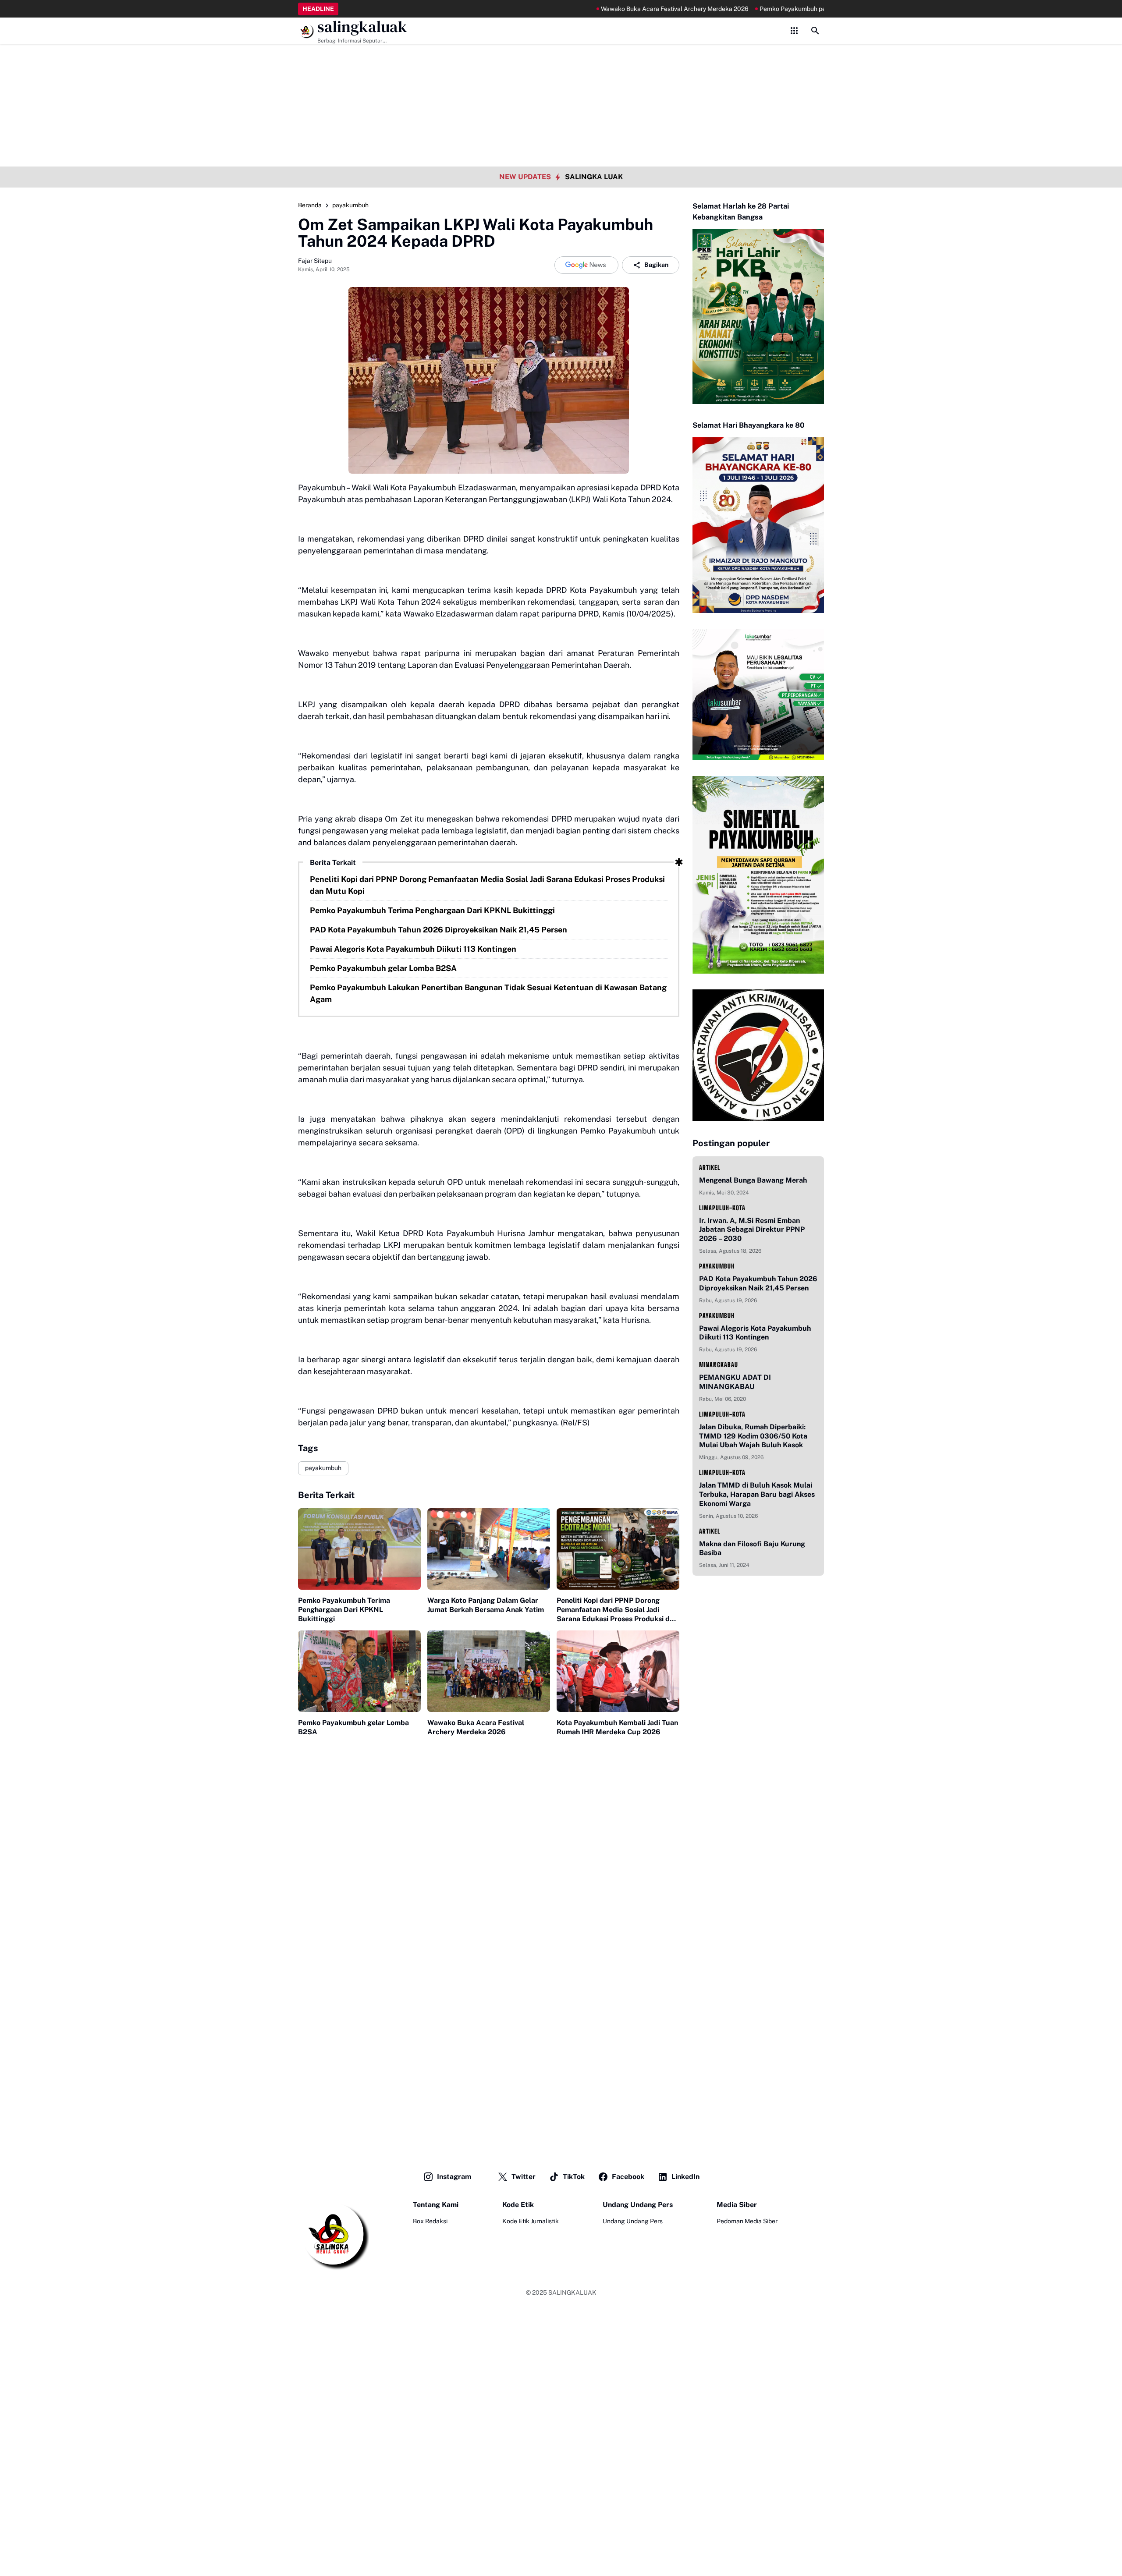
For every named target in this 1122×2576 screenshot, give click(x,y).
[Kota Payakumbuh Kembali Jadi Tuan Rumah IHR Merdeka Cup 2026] (618, 1671)
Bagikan (656, 265)
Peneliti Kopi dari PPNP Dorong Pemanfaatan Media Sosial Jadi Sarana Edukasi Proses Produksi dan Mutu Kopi (487, 885)
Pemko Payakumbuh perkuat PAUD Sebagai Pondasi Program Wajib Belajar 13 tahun (810, 9)
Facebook (628, 2177)
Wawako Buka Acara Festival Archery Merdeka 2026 (607, 9)
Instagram (454, 2177)
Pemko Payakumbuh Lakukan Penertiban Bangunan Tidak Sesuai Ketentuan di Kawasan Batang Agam (488, 993)
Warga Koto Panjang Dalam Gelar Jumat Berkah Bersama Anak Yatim (486, 1605)
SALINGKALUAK (572, 2293)
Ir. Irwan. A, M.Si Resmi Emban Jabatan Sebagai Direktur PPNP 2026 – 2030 (752, 1230)
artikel (710, 1168)
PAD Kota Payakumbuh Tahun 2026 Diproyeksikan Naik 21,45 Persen (439, 930)
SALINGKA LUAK (594, 177)
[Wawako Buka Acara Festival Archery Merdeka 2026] (489, 1671)
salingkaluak (362, 27)
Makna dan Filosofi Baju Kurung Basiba (752, 1548)
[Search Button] (815, 31)
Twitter (524, 2177)
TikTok (574, 2177)
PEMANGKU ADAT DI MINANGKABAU (735, 1382)
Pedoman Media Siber (747, 2221)
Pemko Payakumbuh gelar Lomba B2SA (383, 968)
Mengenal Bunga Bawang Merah (753, 1180)
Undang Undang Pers (633, 2221)
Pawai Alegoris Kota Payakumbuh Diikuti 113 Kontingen (413, 949)
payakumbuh (323, 1468)
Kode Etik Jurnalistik (531, 2221)
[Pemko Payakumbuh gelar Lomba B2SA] (359, 1671)
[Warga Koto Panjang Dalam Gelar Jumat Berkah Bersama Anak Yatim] (489, 1549)
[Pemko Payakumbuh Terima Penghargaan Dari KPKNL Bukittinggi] (359, 1549)
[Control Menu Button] (794, 31)
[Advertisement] (561, 61)
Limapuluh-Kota (722, 1208)
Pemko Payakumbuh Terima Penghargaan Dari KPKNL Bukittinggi (432, 910)
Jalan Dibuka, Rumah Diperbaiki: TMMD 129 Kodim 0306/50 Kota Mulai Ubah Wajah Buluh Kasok (753, 1436)
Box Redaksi (430, 2221)
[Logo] (334, 2235)
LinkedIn (685, 2177)
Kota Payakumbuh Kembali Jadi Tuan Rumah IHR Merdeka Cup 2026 (617, 1727)
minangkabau (719, 1365)
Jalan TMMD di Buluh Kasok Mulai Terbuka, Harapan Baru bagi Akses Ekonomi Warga (757, 1494)
